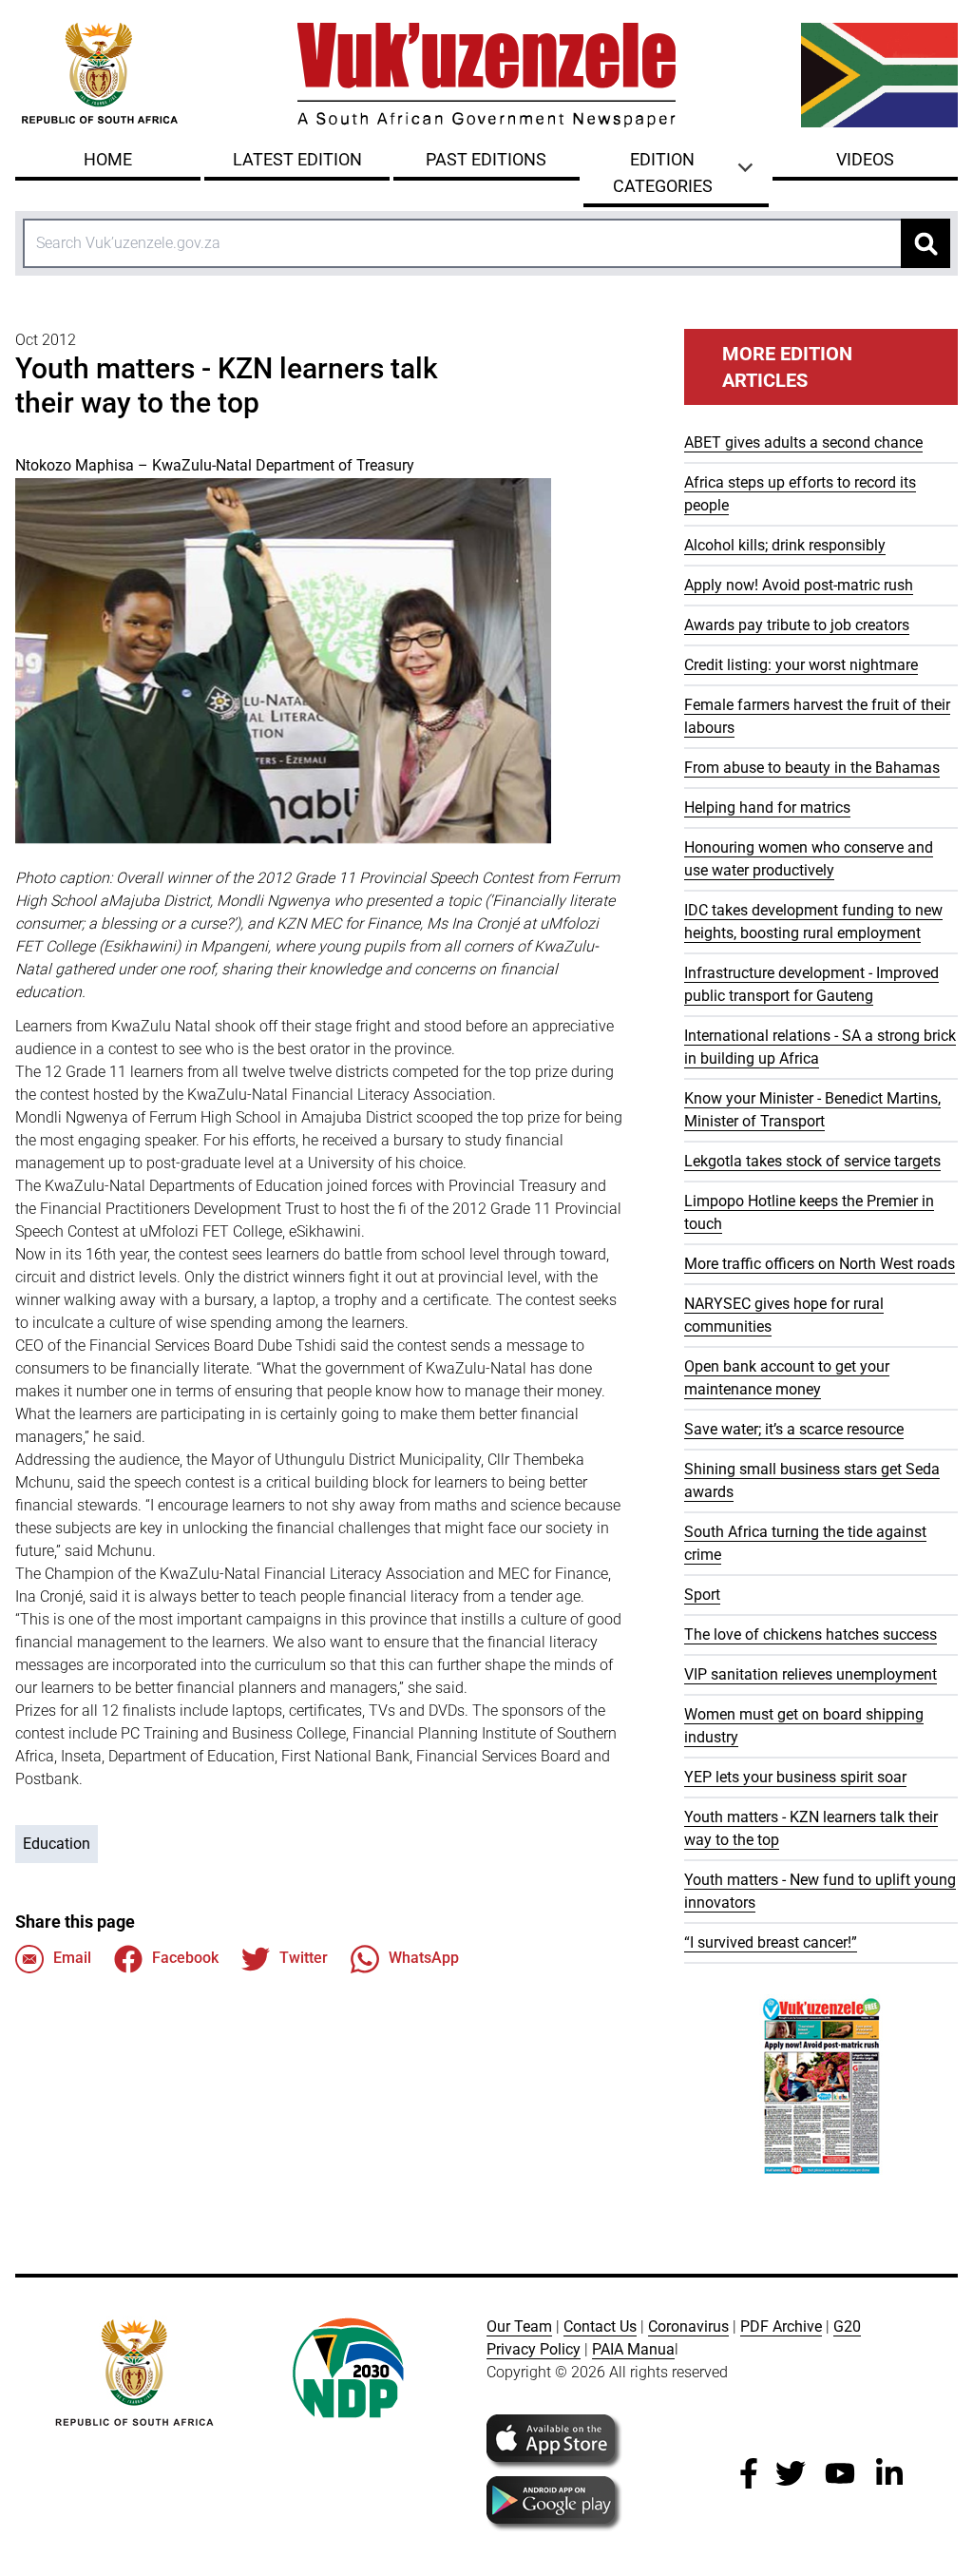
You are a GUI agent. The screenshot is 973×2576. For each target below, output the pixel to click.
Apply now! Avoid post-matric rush (799, 585)
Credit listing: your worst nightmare (801, 665)
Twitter (304, 1958)
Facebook (185, 1958)
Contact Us (600, 2326)
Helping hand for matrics (767, 807)
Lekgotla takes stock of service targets (812, 1161)
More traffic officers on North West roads (820, 1264)
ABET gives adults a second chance (803, 442)
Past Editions (486, 159)
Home (108, 159)
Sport (702, 1595)
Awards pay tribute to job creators (797, 625)
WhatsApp (424, 1958)
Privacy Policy (534, 2349)
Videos (865, 159)
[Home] (486, 75)
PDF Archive (781, 2326)
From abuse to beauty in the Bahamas (812, 768)
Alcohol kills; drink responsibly (785, 545)
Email (72, 1958)
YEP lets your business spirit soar (795, 1777)
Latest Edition (297, 159)
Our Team (519, 2326)
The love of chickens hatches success (811, 1634)
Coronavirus (688, 2326)
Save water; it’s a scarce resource (794, 1429)
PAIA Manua (633, 2349)
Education (57, 1844)
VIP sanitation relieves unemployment (811, 1674)
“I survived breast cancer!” (771, 1942)
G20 (847, 2326)
